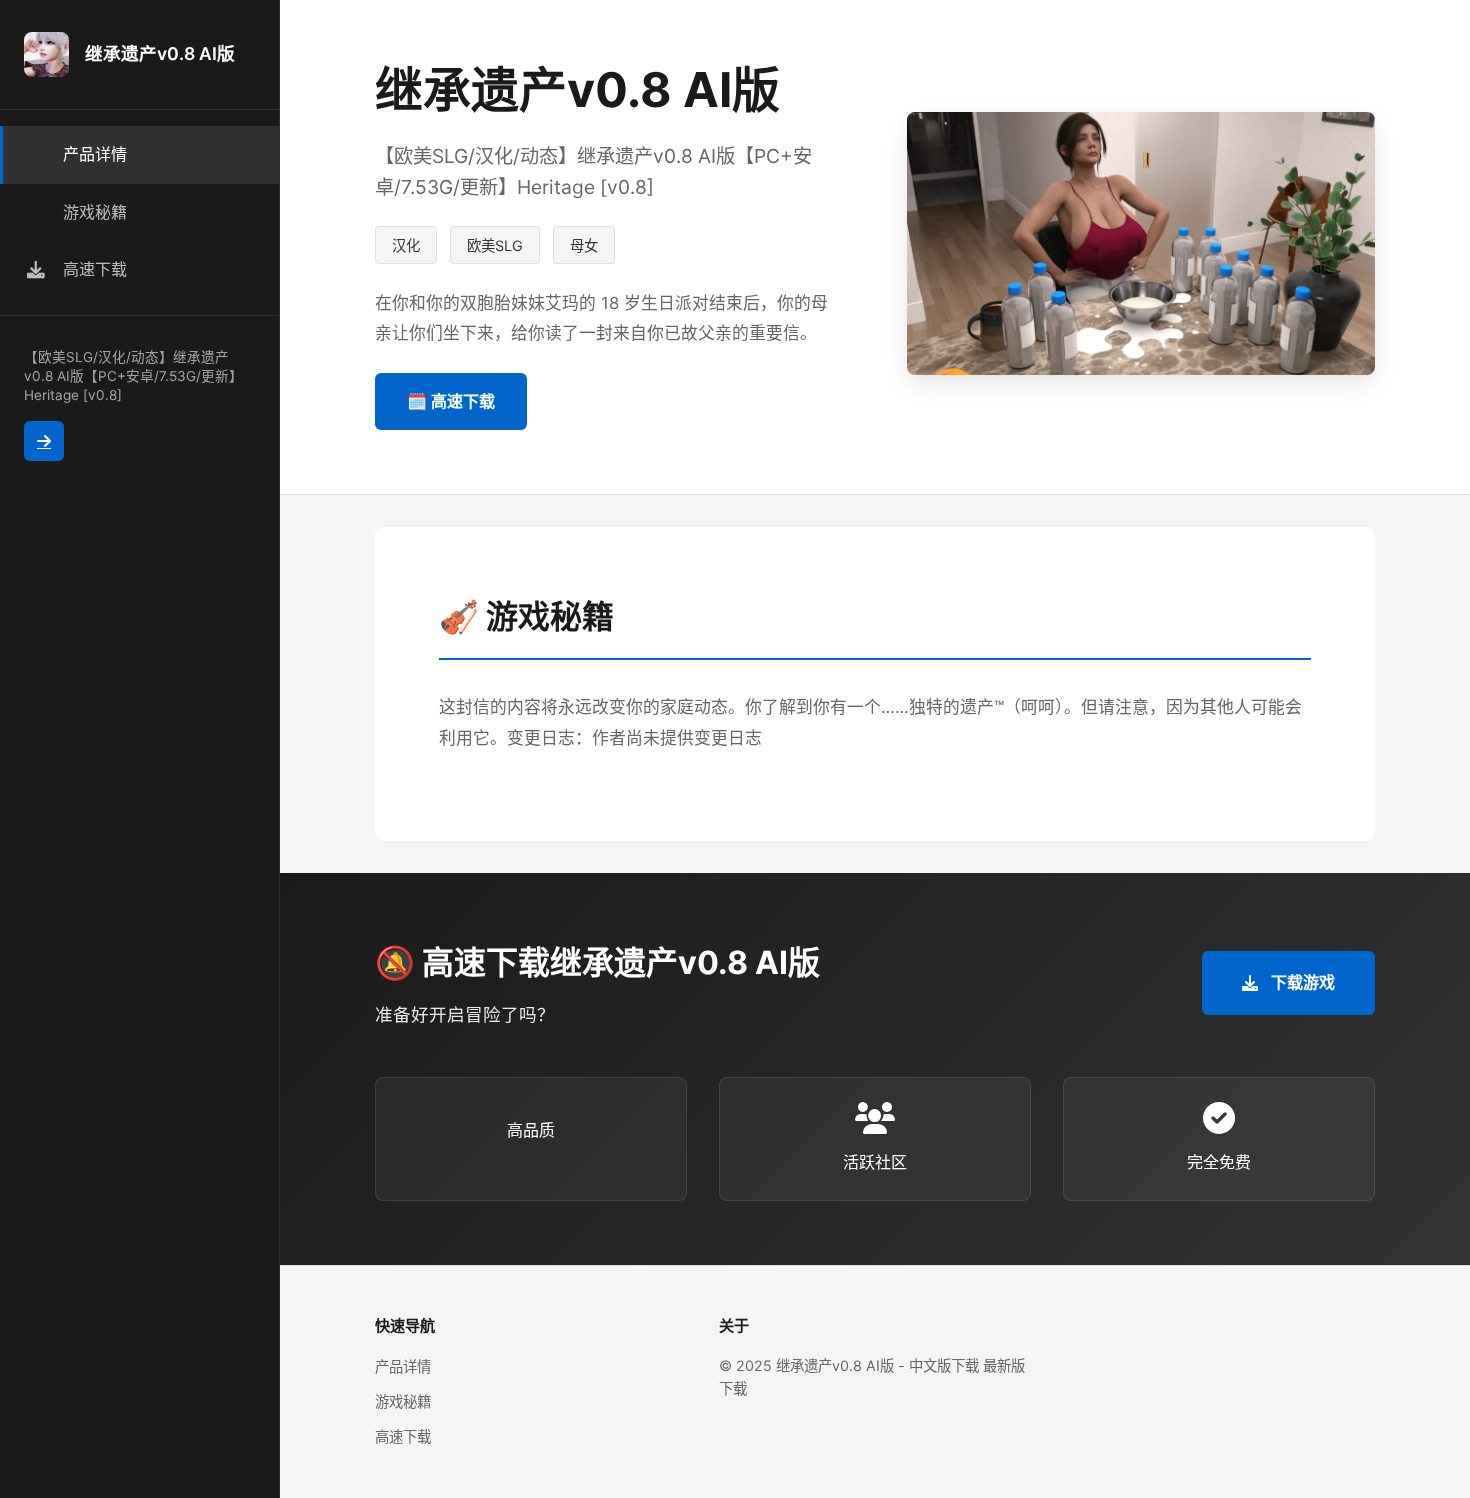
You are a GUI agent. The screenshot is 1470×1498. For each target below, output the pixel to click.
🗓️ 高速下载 (451, 401)
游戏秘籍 (403, 1401)
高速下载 (403, 1436)
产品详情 (403, 1366)
